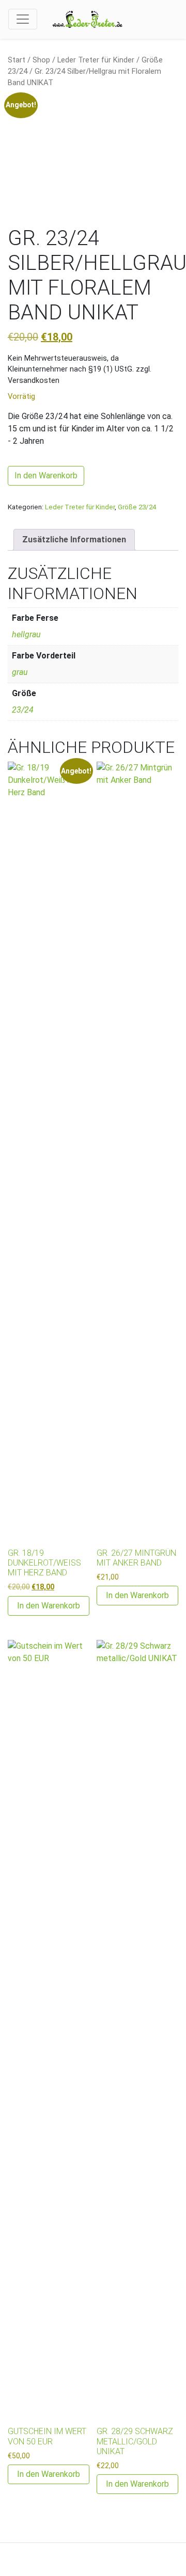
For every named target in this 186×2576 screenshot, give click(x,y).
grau (20, 672)
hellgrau (26, 634)
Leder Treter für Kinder (96, 60)
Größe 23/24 (137, 507)
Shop (41, 60)
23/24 (23, 710)
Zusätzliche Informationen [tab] (74, 540)
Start (17, 60)
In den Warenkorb (46, 476)
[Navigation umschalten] (23, 19)
